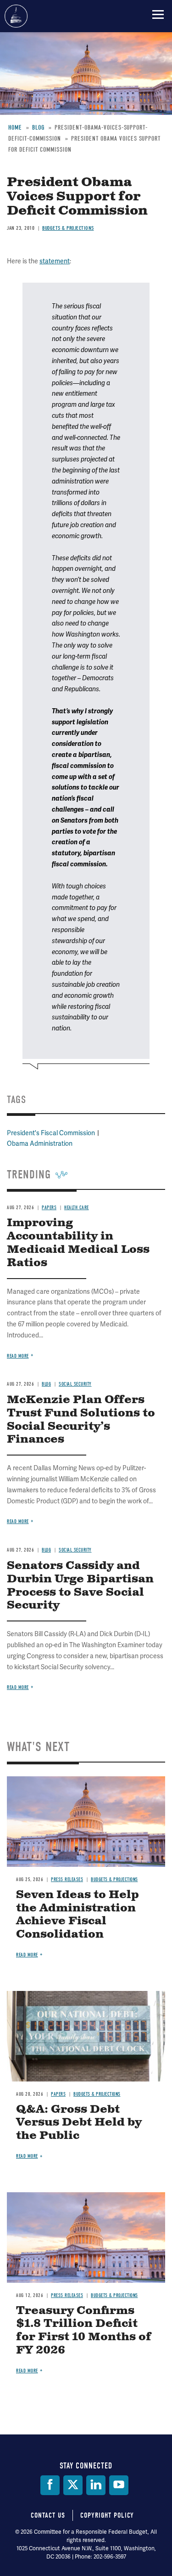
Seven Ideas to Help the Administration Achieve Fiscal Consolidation (78, 1915)
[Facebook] (50, 2485)
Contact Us (48, 2515)
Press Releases (67, 1879)
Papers (58, 2094)
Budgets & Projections (114, 1879)
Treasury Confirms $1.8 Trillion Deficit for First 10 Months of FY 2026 (84, 2331)
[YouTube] (119, 2485)
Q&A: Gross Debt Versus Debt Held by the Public (79, 2123)
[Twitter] (73, 2485)
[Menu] (158, 14)
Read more (18, 1687)
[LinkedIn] (96, 2485)
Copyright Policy (107, 2515)
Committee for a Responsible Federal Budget (16, 16)
